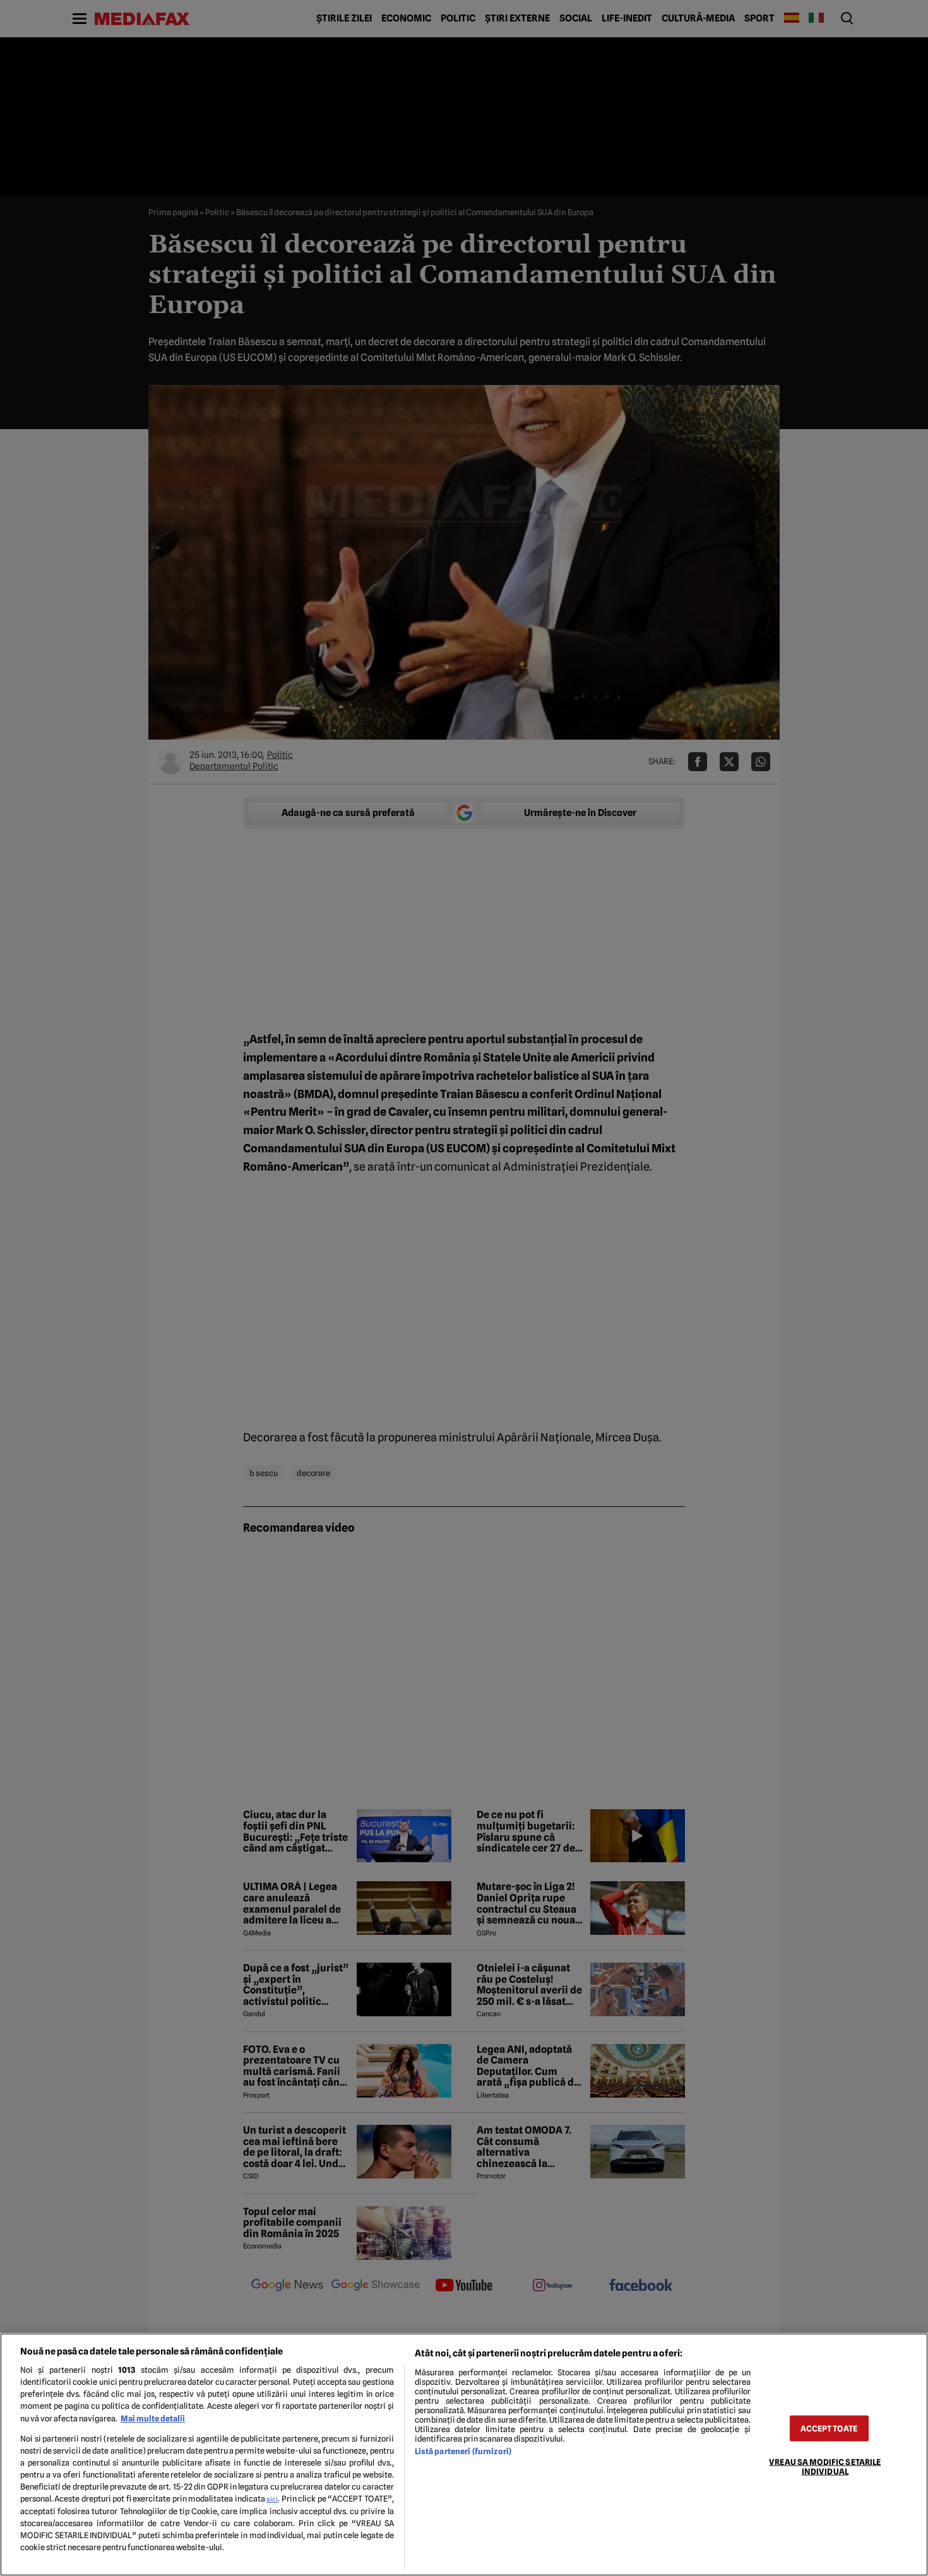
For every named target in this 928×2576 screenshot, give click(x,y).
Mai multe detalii (153, 2419)
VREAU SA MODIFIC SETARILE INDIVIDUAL (825, 2466)
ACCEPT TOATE (829, 2428)
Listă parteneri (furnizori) (463, 2451)
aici (272, 2499)
